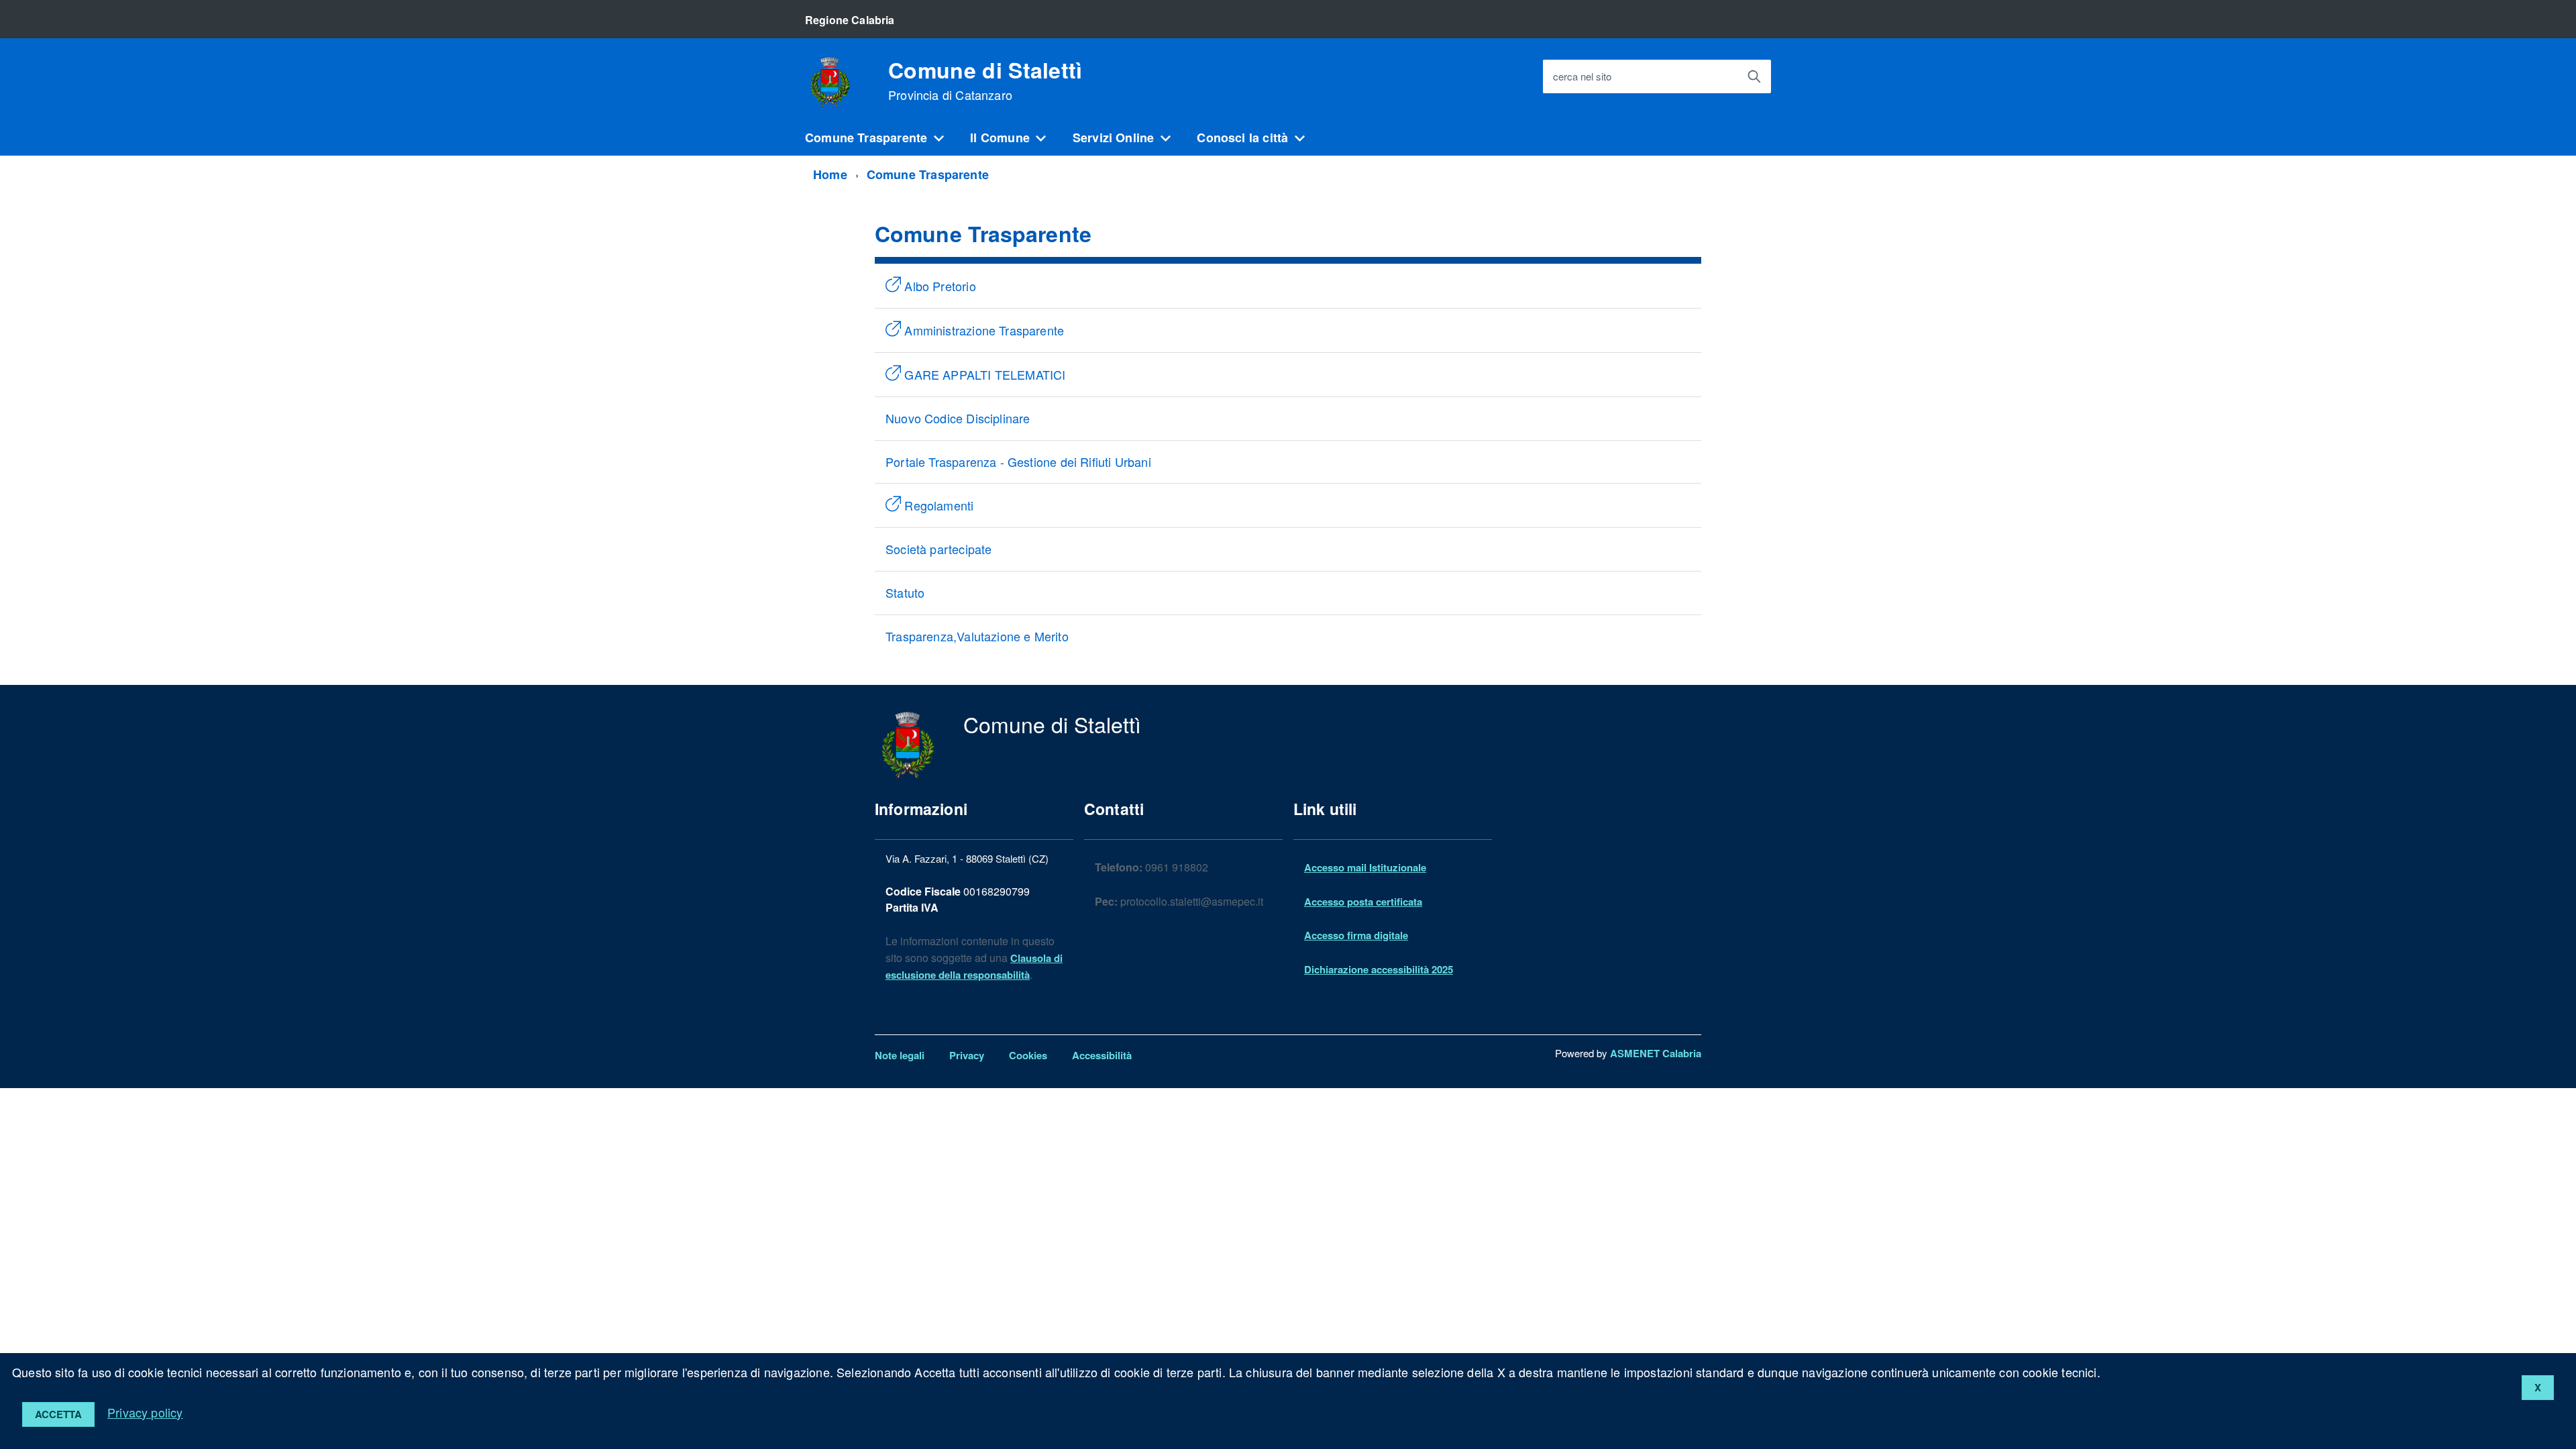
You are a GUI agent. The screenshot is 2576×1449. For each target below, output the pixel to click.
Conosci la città (1242, 138)
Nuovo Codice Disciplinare (958, 418)
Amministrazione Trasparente (982, 330)
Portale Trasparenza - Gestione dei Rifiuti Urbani (1018, 462)
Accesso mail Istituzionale (1365, 867)
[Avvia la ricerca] (1754, 76)
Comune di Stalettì (985, 80)
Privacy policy (145, 1412)
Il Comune (1000, 138)
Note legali (900, 1055)
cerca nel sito (1582, 77)
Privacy (967, 1055)
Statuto (905, 592)
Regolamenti (937, 505)
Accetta (58, 1414)
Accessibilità (1102, 1055)
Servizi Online (1114, 138)
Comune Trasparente (866, 138)
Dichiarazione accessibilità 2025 (1379, 969)
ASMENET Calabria (1656, 1053)
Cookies (1028, 1055)
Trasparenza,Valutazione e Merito (977, 636)
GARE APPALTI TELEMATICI (983, 374)
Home (830, 174)
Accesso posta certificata (1363, 902)
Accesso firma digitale (1356, 935)
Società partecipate (938, 549)
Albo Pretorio (938, 286)
